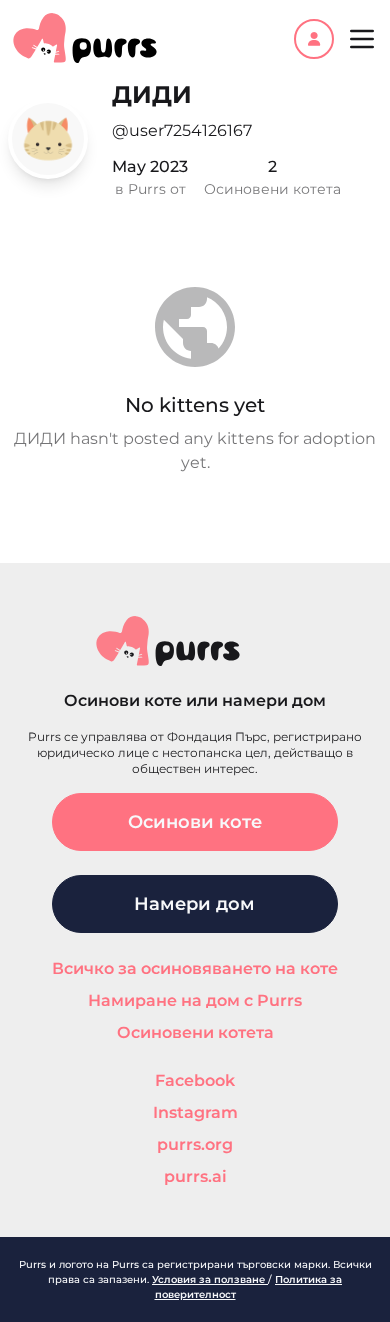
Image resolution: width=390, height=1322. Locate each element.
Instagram (195, 1112)
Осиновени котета (195, 1032)
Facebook (195, 1080)
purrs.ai (195, 1176)
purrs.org (195, 1144)
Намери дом (194, 904)
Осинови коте (195, 822)
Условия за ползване (210, 1279)
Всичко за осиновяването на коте (195, 968)
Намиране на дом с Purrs (195, 1000)
